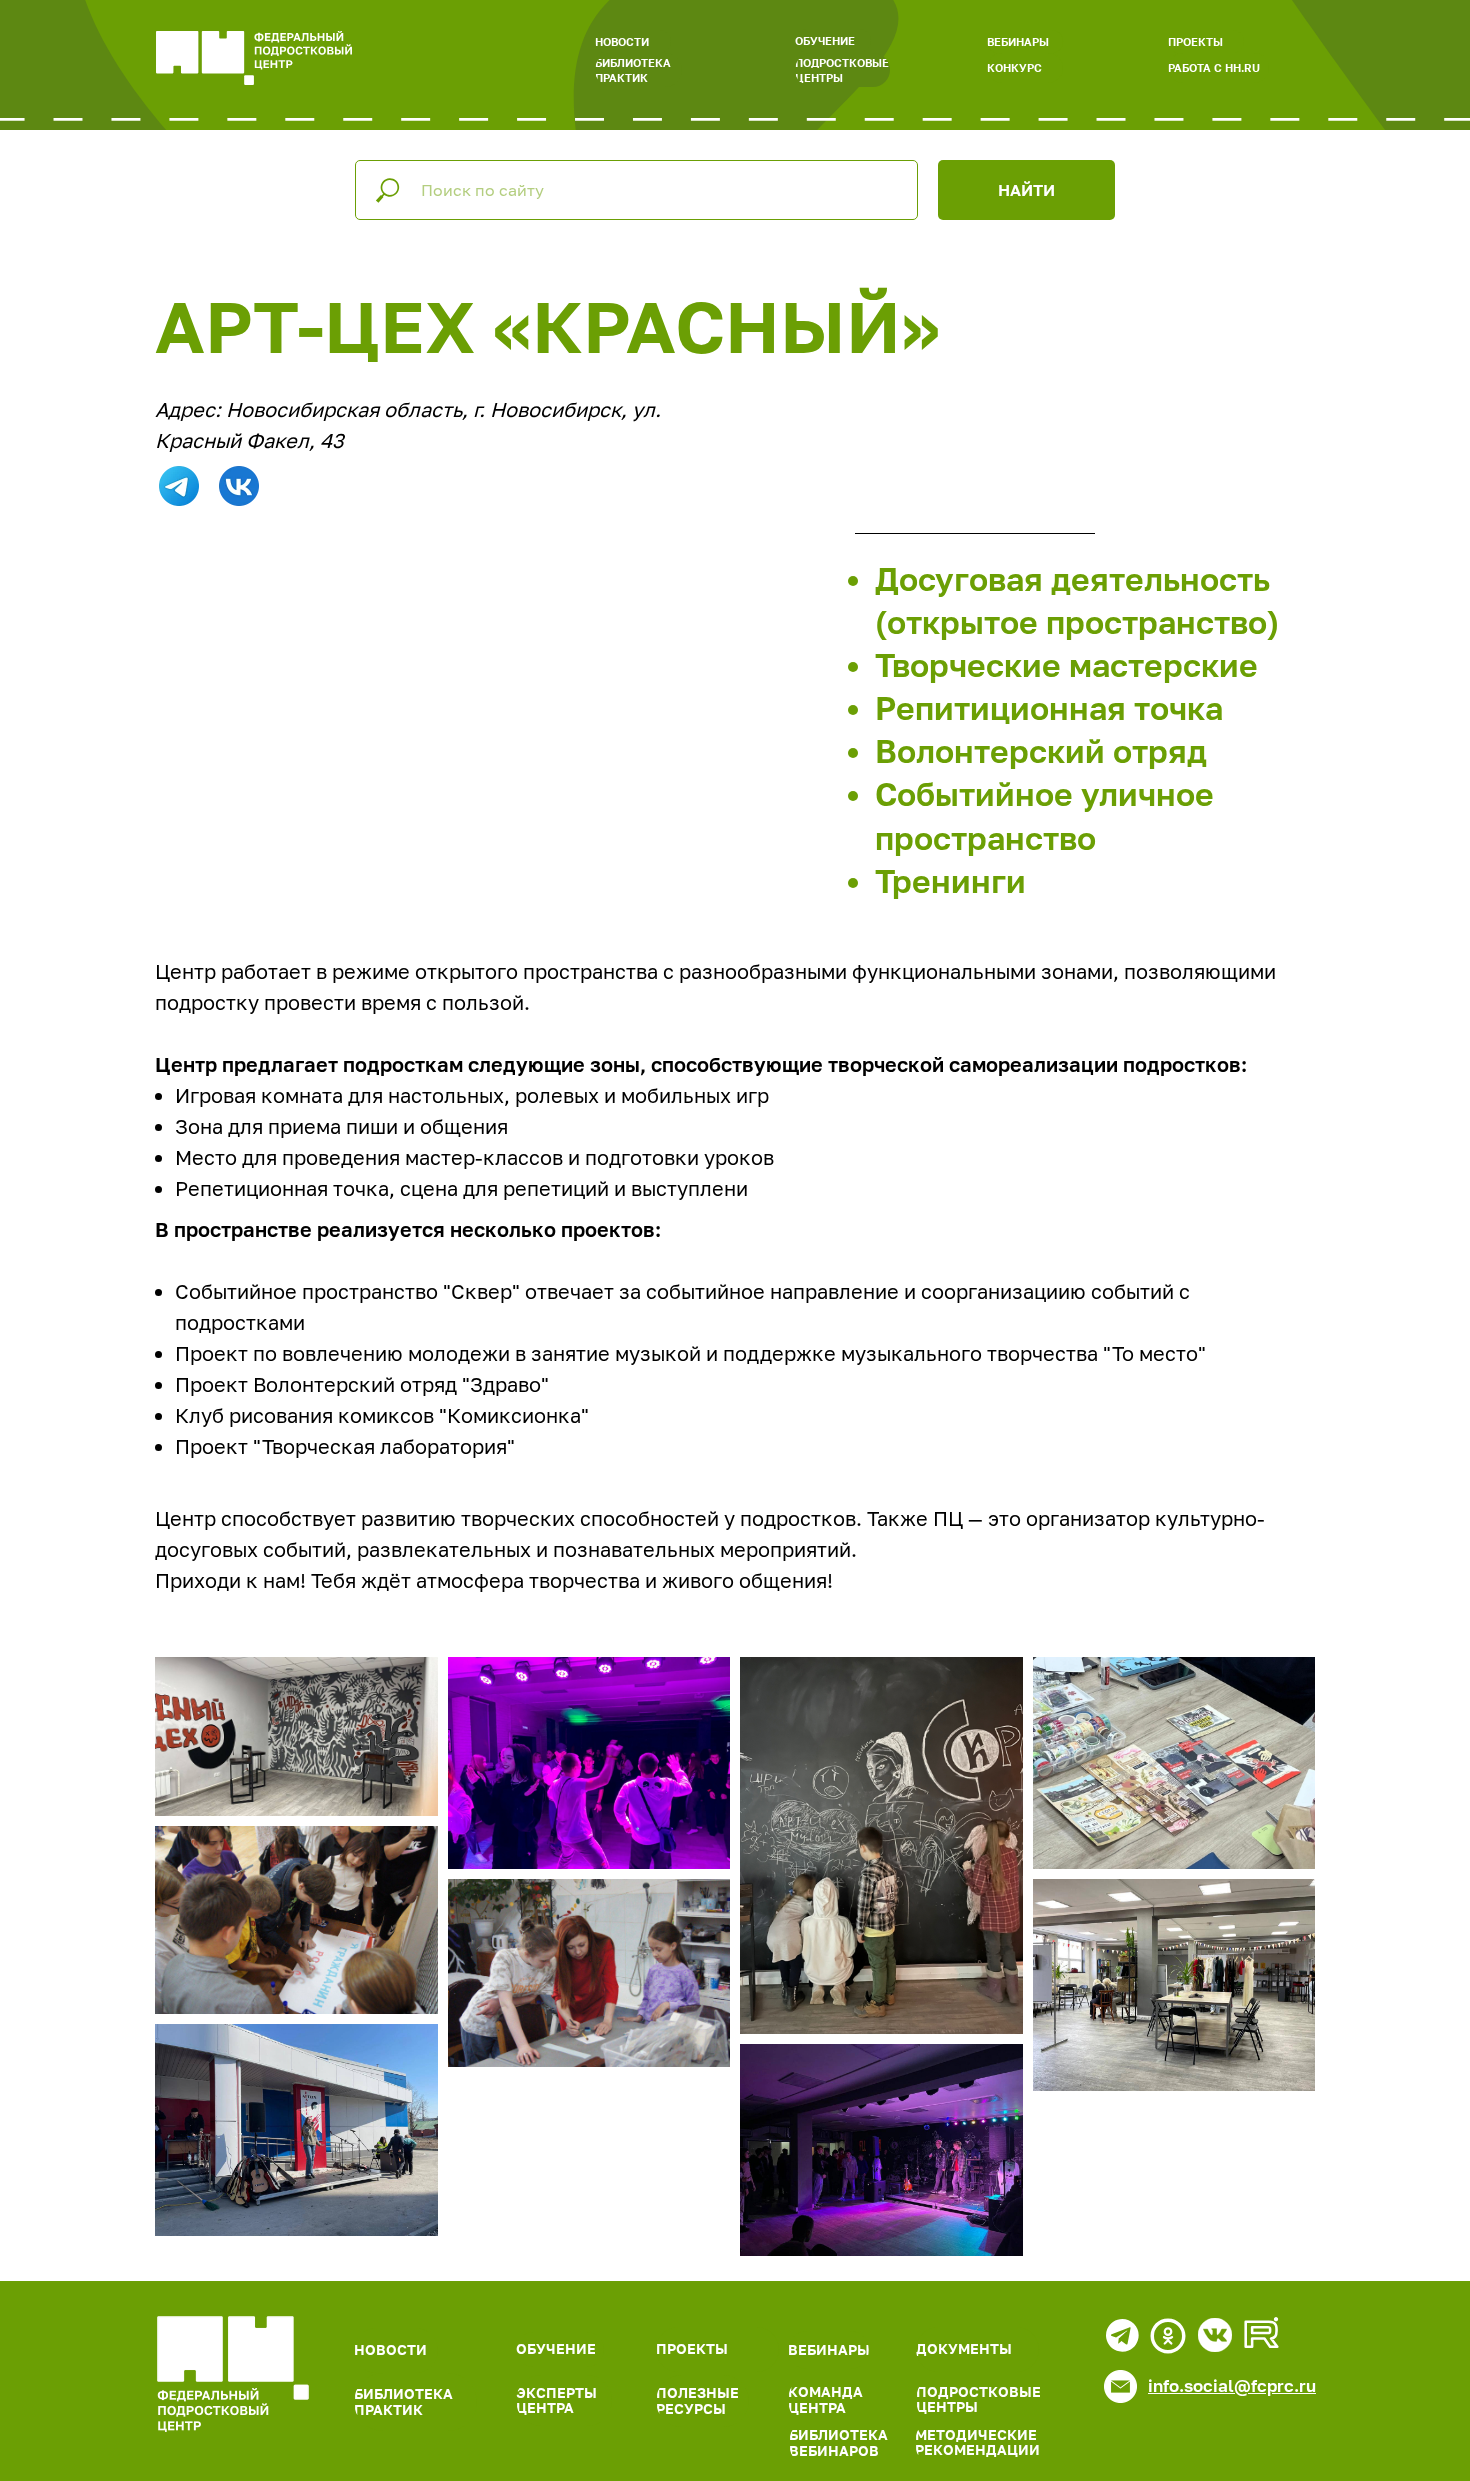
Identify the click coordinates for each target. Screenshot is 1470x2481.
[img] (233, 2374)
